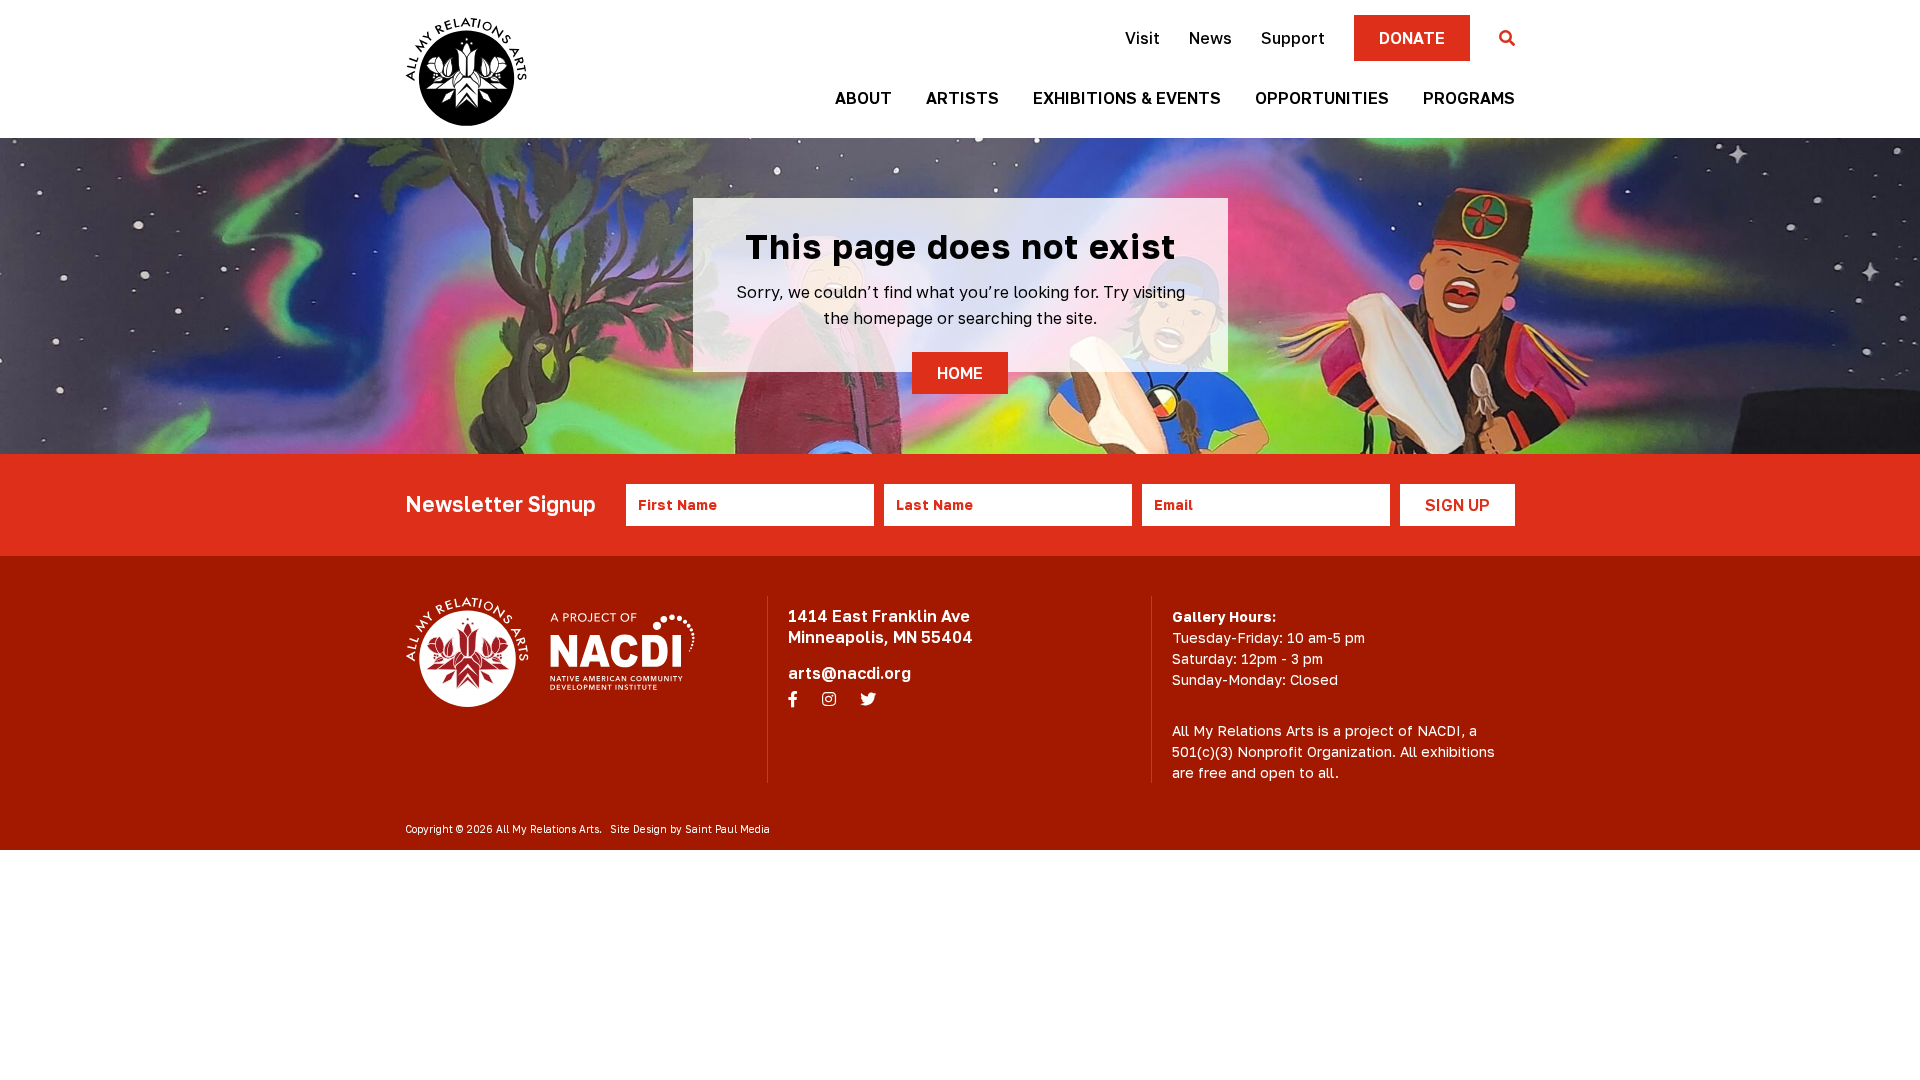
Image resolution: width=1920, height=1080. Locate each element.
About (863, 98)
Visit (1142, 38)
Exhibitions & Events (1127, 98)
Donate (1412, 38)
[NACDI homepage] (622, 652)
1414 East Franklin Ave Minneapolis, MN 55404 (880, 626)
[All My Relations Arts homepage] (466, 71)
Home (960, 373)
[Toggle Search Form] (1507, 39)
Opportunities (1322, 98)
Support (1293, 38)
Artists (962, 98)
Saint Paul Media (727, 829)
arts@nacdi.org (849, 673)
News (1210, 38)
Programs (1469, 98)
